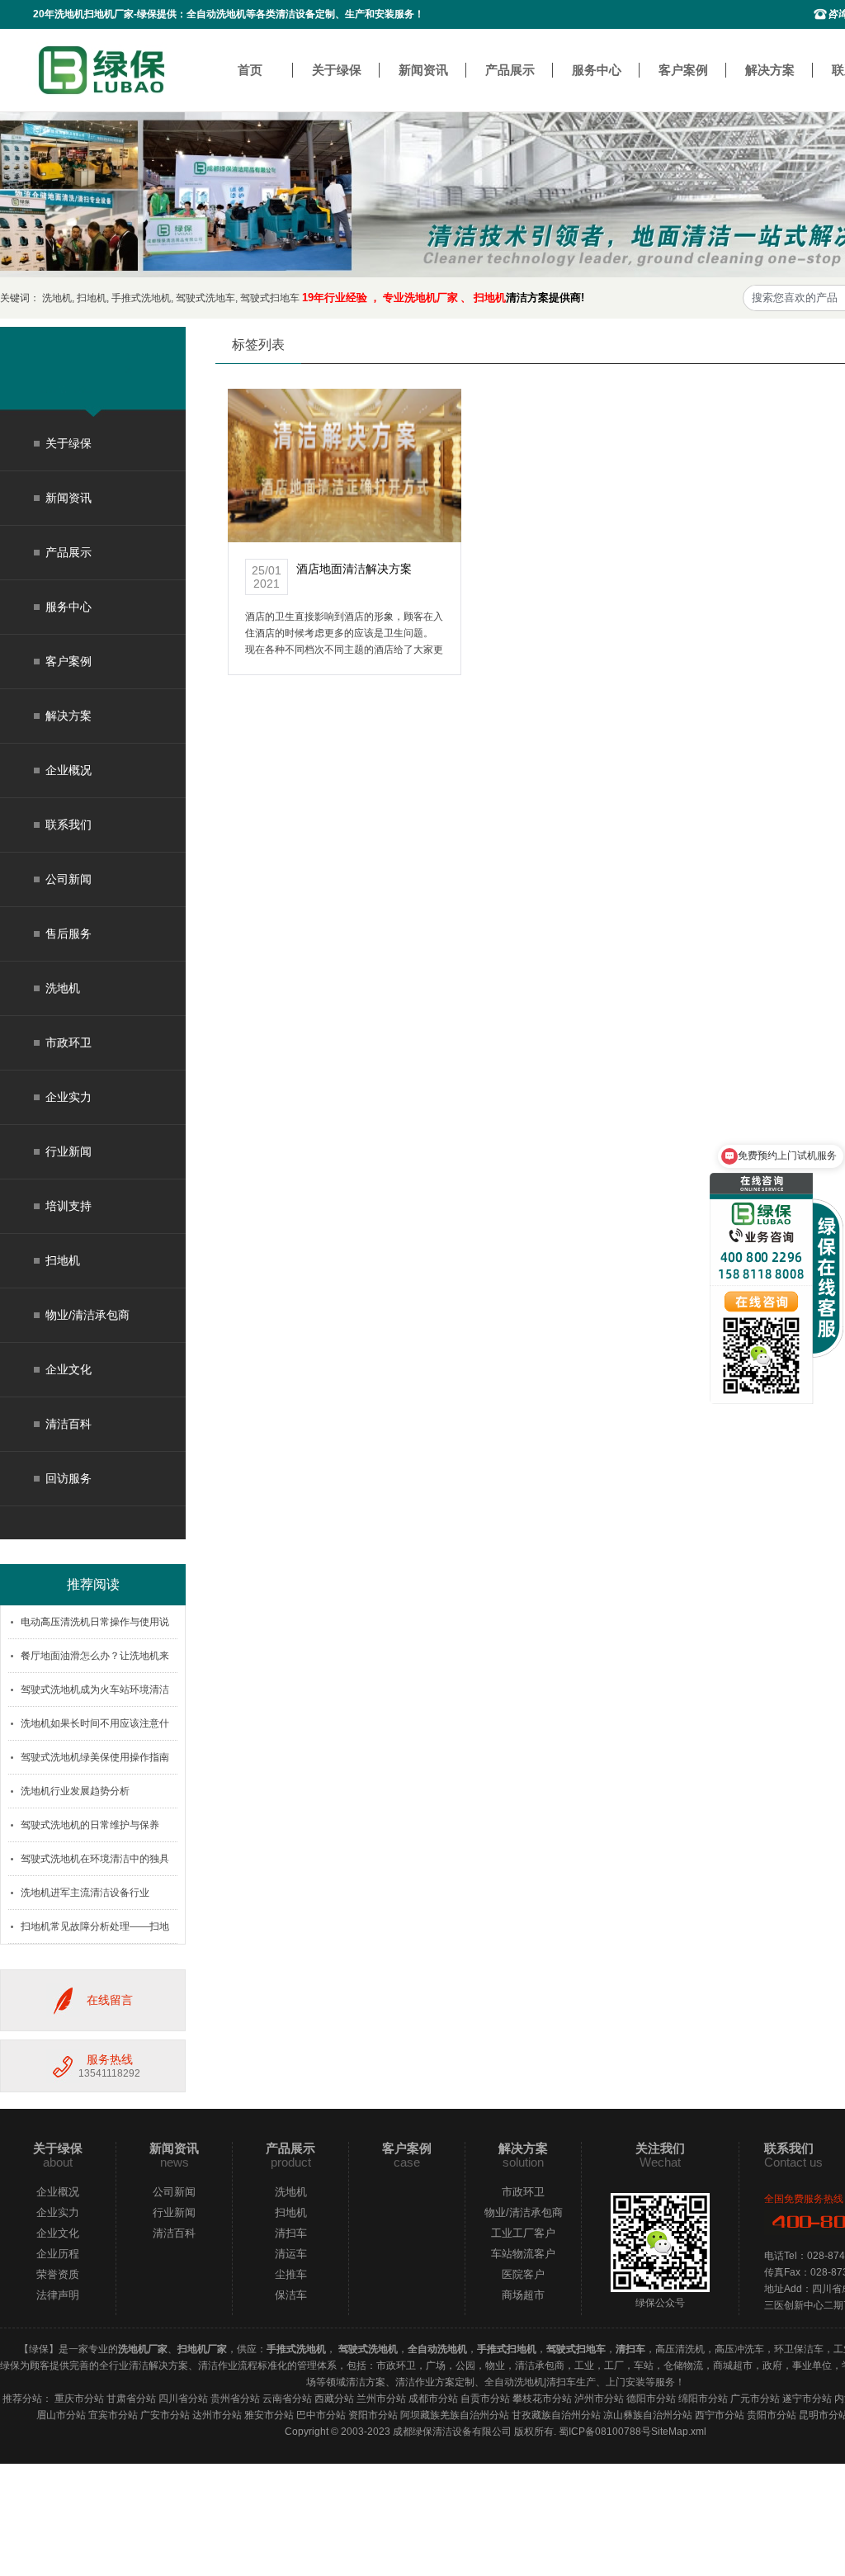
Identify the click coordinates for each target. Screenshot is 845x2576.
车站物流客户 (523, 2254)
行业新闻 (68, 1151)
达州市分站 (217, 2415)
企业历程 (58, 2254)
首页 (250, 70)
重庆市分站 (79, 2399)
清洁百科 (68, 1424)
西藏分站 (334, 2399)
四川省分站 (183, 2399)
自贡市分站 (485, 2399)
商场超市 (523, 2295)
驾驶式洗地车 (205, 298)
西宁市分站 (720, 2415)
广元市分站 (755, 2399)
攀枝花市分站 (542, 2399)
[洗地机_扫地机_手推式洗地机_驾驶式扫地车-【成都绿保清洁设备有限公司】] (101, 69)
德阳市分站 (651, 2399)
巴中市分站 (321, 2415)
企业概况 (68, 770)
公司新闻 (68, 879)
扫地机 (92, 298)
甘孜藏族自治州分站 (556, 2415)
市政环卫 (68, 1042)
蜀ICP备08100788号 (605, 2432)
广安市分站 (165, 2415)
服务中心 (597, 70)
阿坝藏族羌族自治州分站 (455, 2415)
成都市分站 (433, 2399)
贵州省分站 (235, 2399)
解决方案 (770, 70)
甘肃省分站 (131, 2399)
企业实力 (68, 1097)
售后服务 (68, 934)
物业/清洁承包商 (87, 1315)
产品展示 (510, 70)
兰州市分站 (381, 2399)
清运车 (291, 2254)
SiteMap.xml (679, 2432)
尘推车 (291, 2274)
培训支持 (68, 1206)
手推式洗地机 (141, 298)
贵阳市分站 (772, 2415)
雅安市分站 (269, 2415)
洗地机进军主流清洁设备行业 (85, 1893)
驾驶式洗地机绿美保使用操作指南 (95, 1757)
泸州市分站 (599, 2399)
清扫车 (291, 2233)
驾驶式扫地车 (270, 298)
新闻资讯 (423, 70)
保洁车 (291, 2295)
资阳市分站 (373, 2415)
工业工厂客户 (523, 2233)
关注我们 (660, 2148)
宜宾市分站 (113, 2415)
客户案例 (683, 70)
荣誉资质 (58, 2274)
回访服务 (68, 1478)
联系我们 (68, 825)
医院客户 (523, 2274)
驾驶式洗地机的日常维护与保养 (90, 1825)
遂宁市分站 (807, 2399)
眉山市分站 (61, 2415)
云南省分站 (287, 2399)
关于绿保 (337, 70)
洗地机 (57, 298)
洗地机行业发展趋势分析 (75, 1791)
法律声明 (58, 2295)
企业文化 (68, 1369)
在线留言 (110, 2000)
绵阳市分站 (703, 2399)
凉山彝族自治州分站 (648, 2415)
